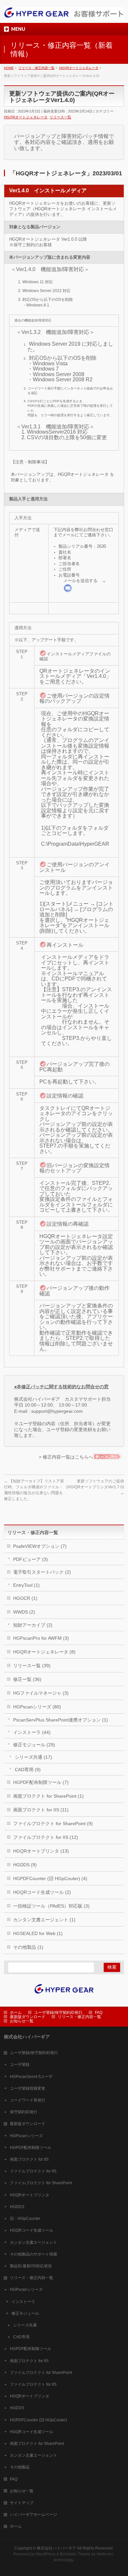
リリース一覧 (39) (32, 1666)
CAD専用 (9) (28, 1770)
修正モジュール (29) (34, 1745)
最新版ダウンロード (28, 2017)
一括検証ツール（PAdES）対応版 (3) (51, 1906)
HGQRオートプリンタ (30, 2195)
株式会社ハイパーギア (56, 2548)
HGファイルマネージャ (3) (41, 1693)
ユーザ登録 (20, 2065)
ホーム (16, 2013)
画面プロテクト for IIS (29, 2159)
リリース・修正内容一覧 (79, 2017)
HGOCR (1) (25, 1598)
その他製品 (20, 2467)
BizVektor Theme (75, 2554)
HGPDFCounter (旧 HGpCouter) (38, 2420)
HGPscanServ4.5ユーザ (31, 2077)
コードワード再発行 (28, 2100)
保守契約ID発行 (24, 2112)
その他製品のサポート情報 (33, 2254)
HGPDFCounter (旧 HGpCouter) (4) (50, 1878)
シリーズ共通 (25, 2325)
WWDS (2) (24, 1612)
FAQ (99, 2013)
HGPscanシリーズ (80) (37, 1707)
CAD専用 (21, 2337)
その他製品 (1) (28, 1947)
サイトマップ (22, 2503)
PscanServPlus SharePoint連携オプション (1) (61, 1720)
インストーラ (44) (32, 1732)
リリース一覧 (60, 117)
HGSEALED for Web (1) (38, 1933)
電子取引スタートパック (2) (42, 1572)
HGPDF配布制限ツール (31, 2148)
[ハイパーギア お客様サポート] (64, 12)
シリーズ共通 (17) (33, 1757)
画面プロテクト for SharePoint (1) (48, 1796)
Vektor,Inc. (106, 2554)
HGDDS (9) (25, 1865)
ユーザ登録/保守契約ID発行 (58, 2013)
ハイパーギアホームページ (33, 2515)
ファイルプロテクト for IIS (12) (46, 1837)
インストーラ (23, 2302)
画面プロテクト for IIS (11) (41, 1810)
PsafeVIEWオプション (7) (40, 1546)
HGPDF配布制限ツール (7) (41, 1782)
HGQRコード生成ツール (32, 2230)
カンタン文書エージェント (33, 2242)
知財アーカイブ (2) (33, 1625)
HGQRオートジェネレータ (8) (44, 1652)
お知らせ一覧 (22, 2021)
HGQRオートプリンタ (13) (41, 1851)
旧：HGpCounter (25, 2219)
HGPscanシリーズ (26, 2136)
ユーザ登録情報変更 (28, 2088)
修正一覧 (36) (27, 1679)
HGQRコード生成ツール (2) (42, 1892)
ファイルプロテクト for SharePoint (41, 2183)
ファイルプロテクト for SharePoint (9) (53, 1824)
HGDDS (17, 2207)
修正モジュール (25, 2313)
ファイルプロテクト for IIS (33, 2171)
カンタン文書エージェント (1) (44, 1920)
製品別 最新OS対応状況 (31, 2266)
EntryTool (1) (26, 1585)
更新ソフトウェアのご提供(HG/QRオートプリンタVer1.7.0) (95, 1487)
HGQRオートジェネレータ (26, 117)
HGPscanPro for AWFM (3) (41, 1638)
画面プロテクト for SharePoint (37, 2444)
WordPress (46, 2554)
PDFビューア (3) (31, 1559)
